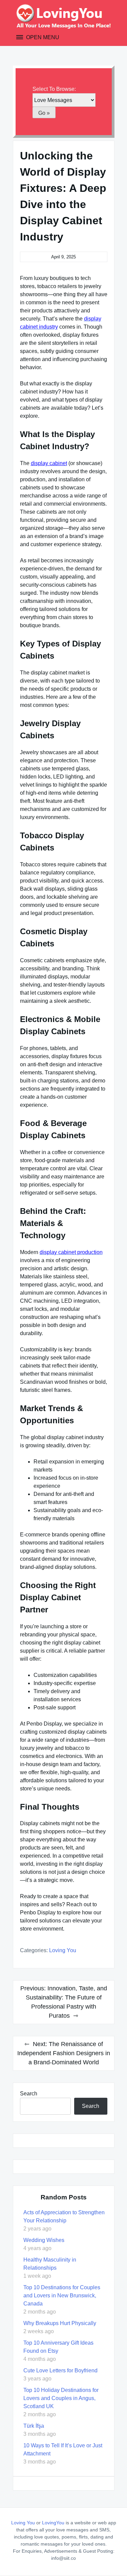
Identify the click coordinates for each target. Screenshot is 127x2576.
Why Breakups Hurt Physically (60, 2323)
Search (29, 2094)
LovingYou (53, 2523)
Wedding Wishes (44, 2240)
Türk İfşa (34, 2426)
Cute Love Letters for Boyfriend (60, 2370)
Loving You (63, 1950)
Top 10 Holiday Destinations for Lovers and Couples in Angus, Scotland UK (61, 2398)
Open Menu (42, 37)
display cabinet (49, 463)
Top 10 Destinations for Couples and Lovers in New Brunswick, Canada (62, 2296)
